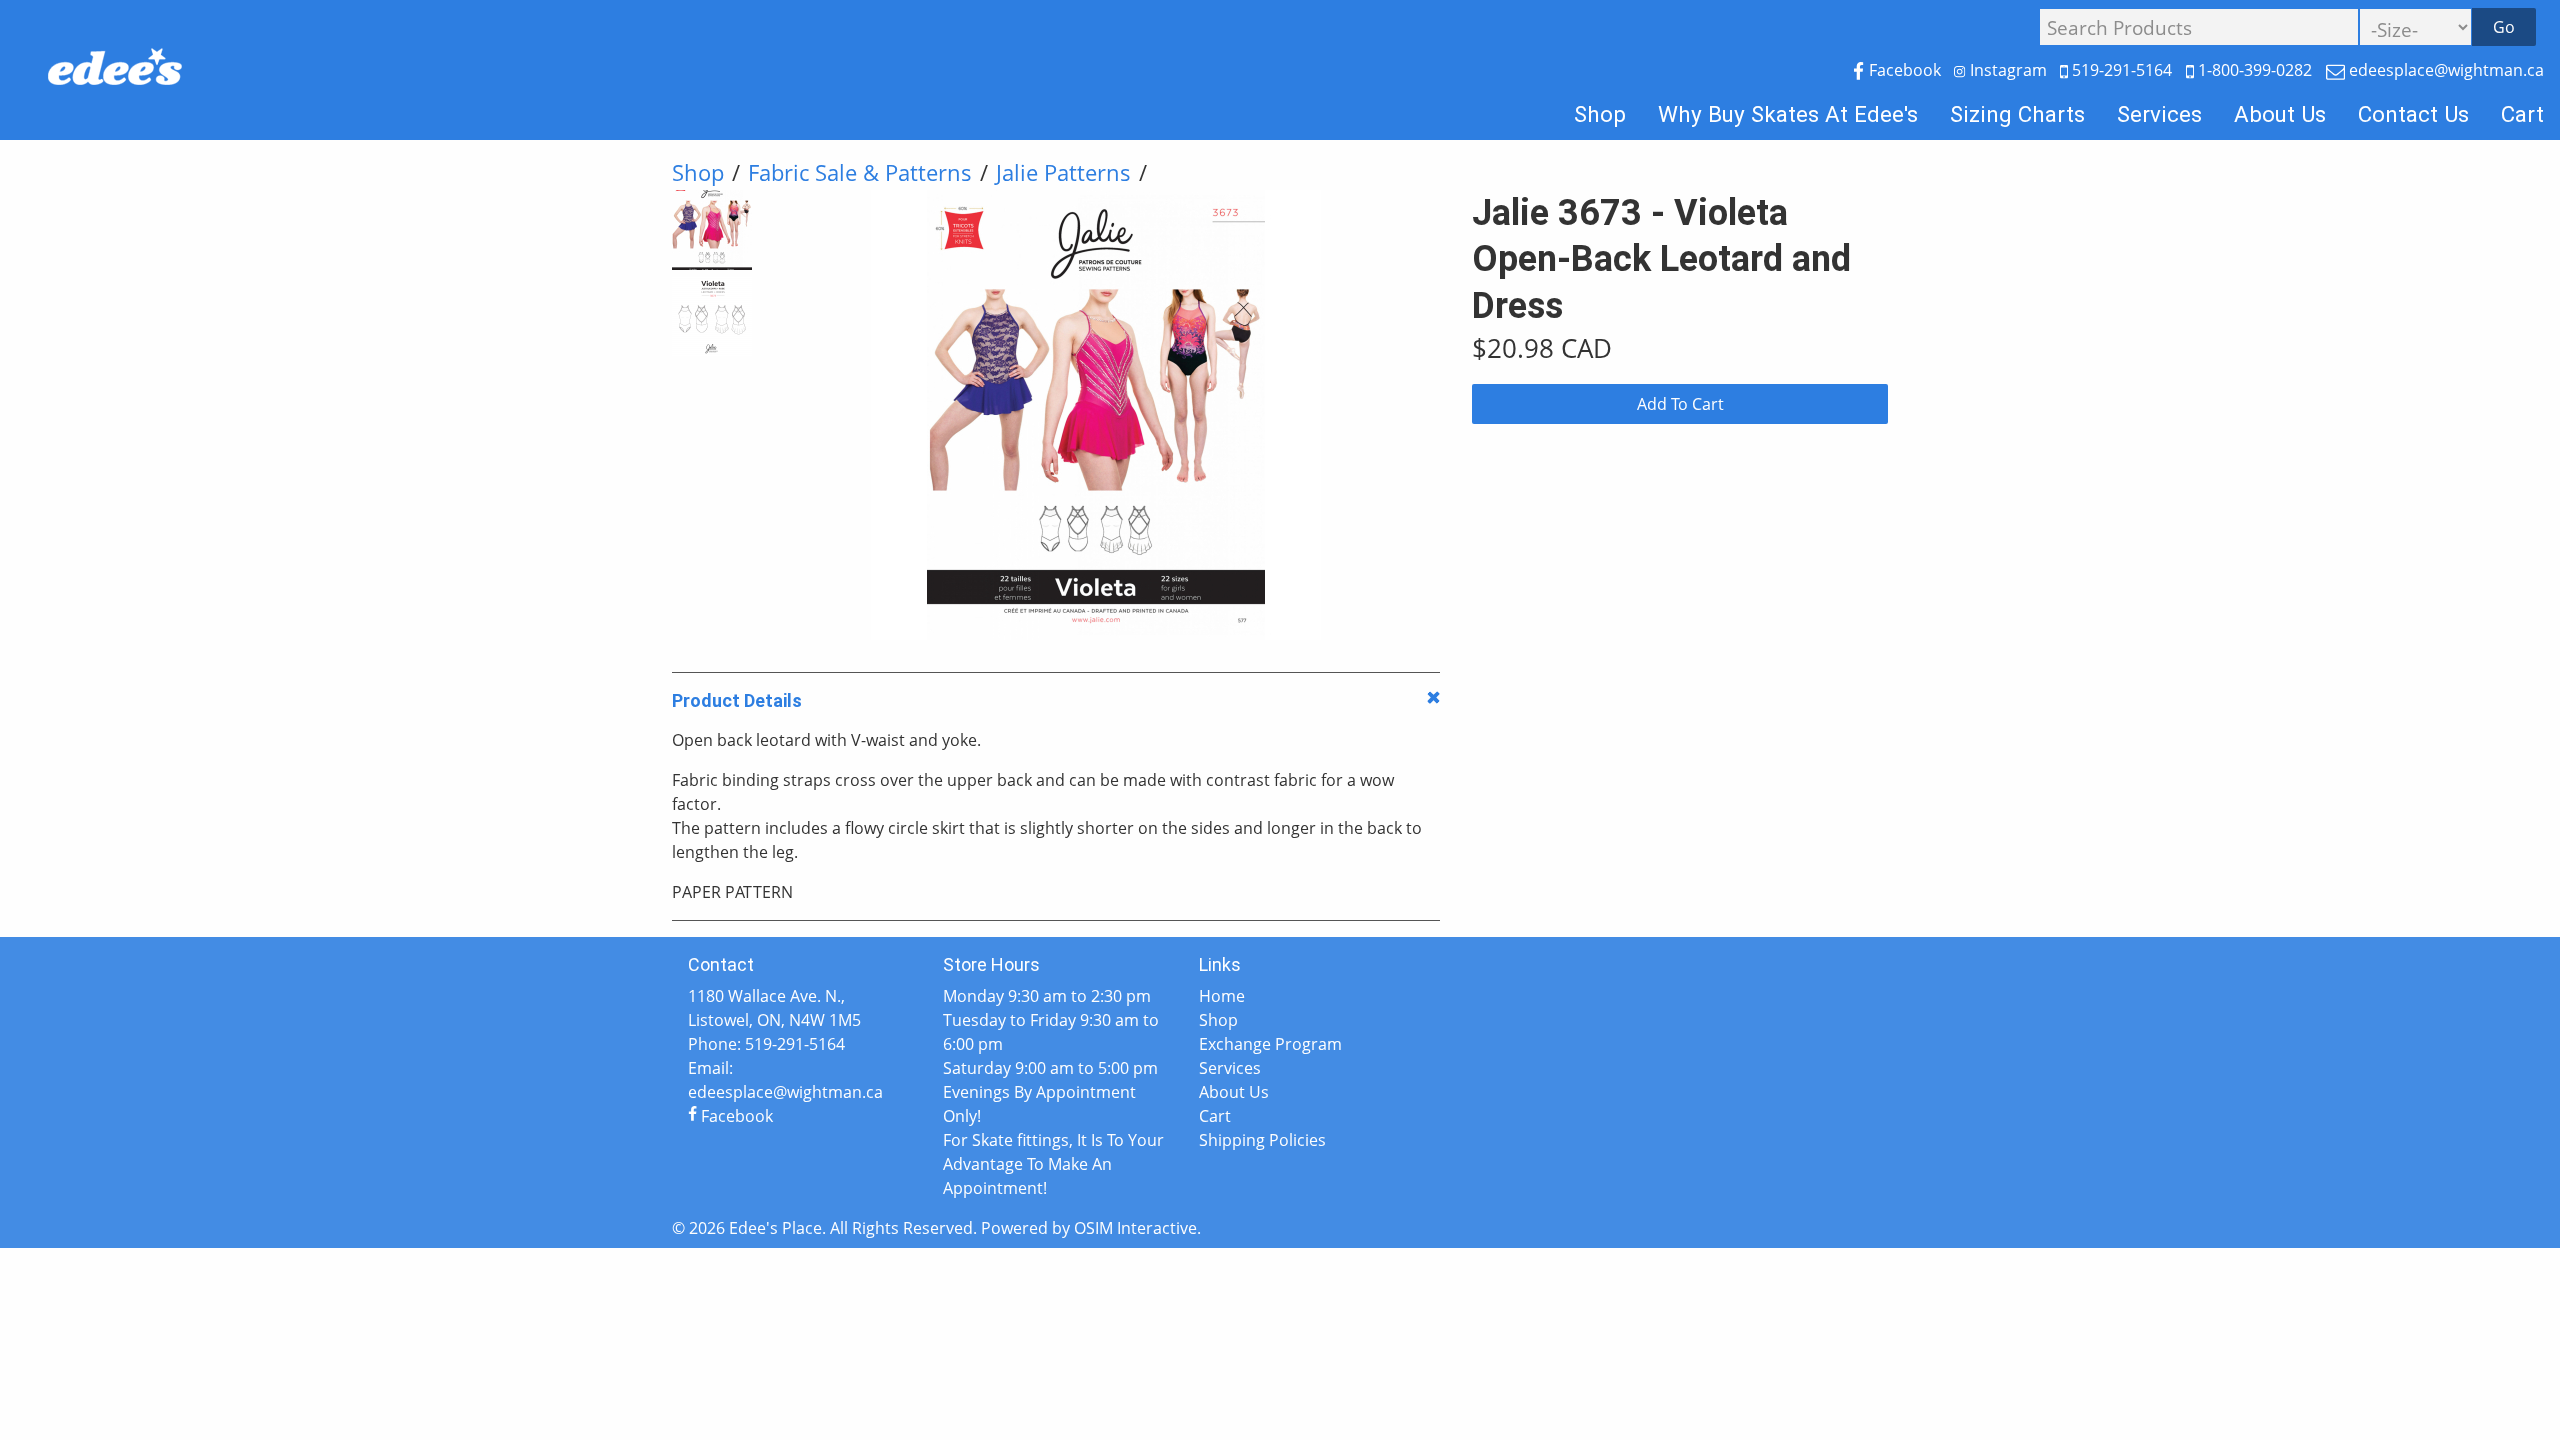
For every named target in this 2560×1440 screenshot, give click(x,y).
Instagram (2008, 70)
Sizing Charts (2017, 114)
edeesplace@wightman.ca (2444, 70)
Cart (2522, 114)
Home (1222, 996)
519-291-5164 (2122, 70)
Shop (1600, 114)
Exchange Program (1270, 1044)
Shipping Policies (1262, 1140)
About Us (2280, 114)
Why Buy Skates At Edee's (1788, 114)
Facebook (1905, 70)
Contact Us (2413, 114)
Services (2159, 114)
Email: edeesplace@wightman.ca (785, 1080)
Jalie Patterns (1063, 172)
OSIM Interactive (1135, 1228)
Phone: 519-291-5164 (766, 1044)
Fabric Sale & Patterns (860, 172)
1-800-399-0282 (2255, 70)
